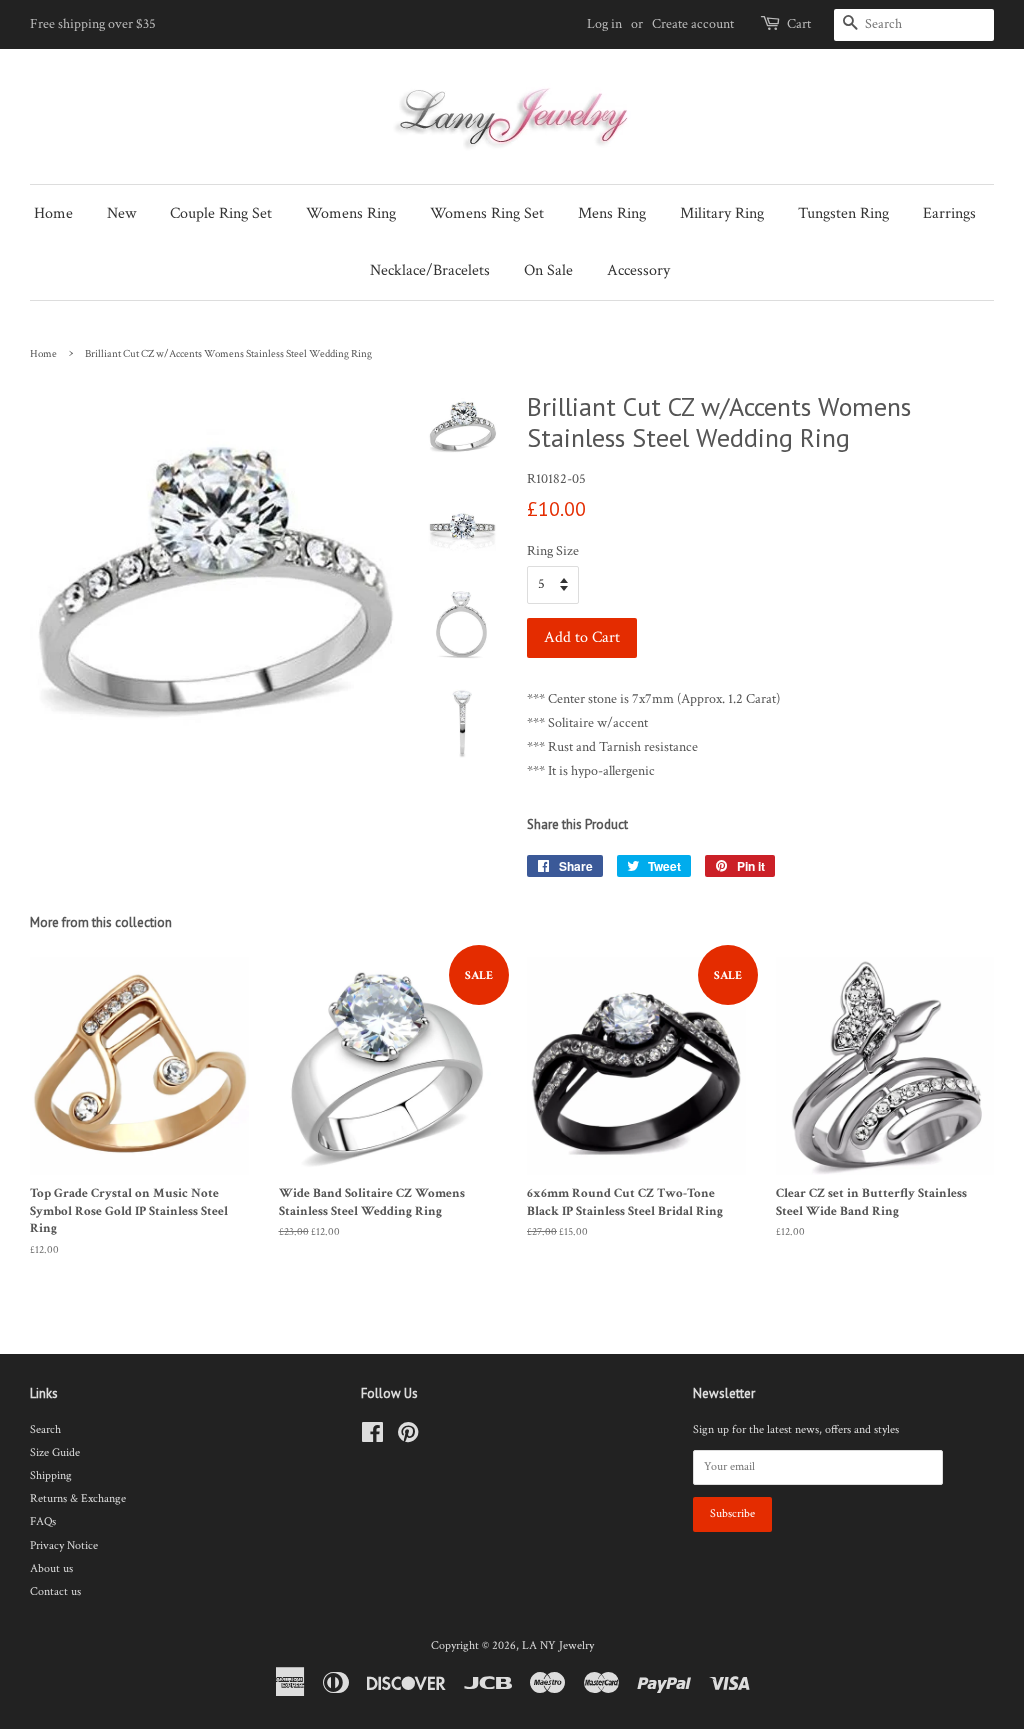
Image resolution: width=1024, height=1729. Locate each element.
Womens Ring (351, 213)
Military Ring (722, 213)
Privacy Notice (64, 1545)
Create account (693, 24)
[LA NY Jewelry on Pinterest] (408, 1437)
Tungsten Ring (843, 213)
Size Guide (55, 1452)
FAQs (43, 1521)
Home (53, 213)
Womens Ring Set (487, 213)
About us (51, 1568)
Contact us (55, 1591)
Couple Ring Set (221, 213)
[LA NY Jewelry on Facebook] (372, 1437)
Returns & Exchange (78, 1498)
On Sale (548, 270)
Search (45, 1429)
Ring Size (553, 551)
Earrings (949, 213)
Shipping (51, 1475)
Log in (604, 24)
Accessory (638, 270)
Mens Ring (612, 213)
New (121, 213)
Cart (799, 24)
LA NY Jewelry (558, 1645)
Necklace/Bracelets (430, 270)
